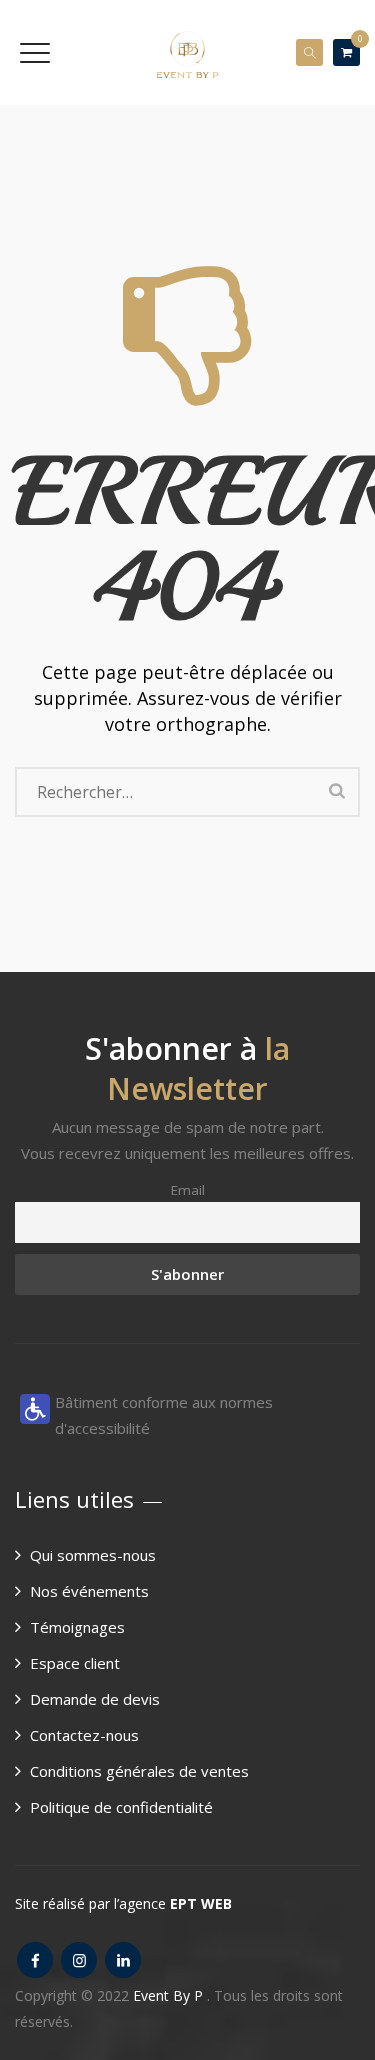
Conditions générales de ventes (139, 1771)
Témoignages (77, 1627)
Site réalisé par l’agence (123, 1903)
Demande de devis (95, 1699)
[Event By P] (187, 52)
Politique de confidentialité (121, 1807)
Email (188, 1190)
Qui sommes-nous (93, 1555)
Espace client (75, 1663)
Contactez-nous (84, 1735)
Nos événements (89, 1591)
